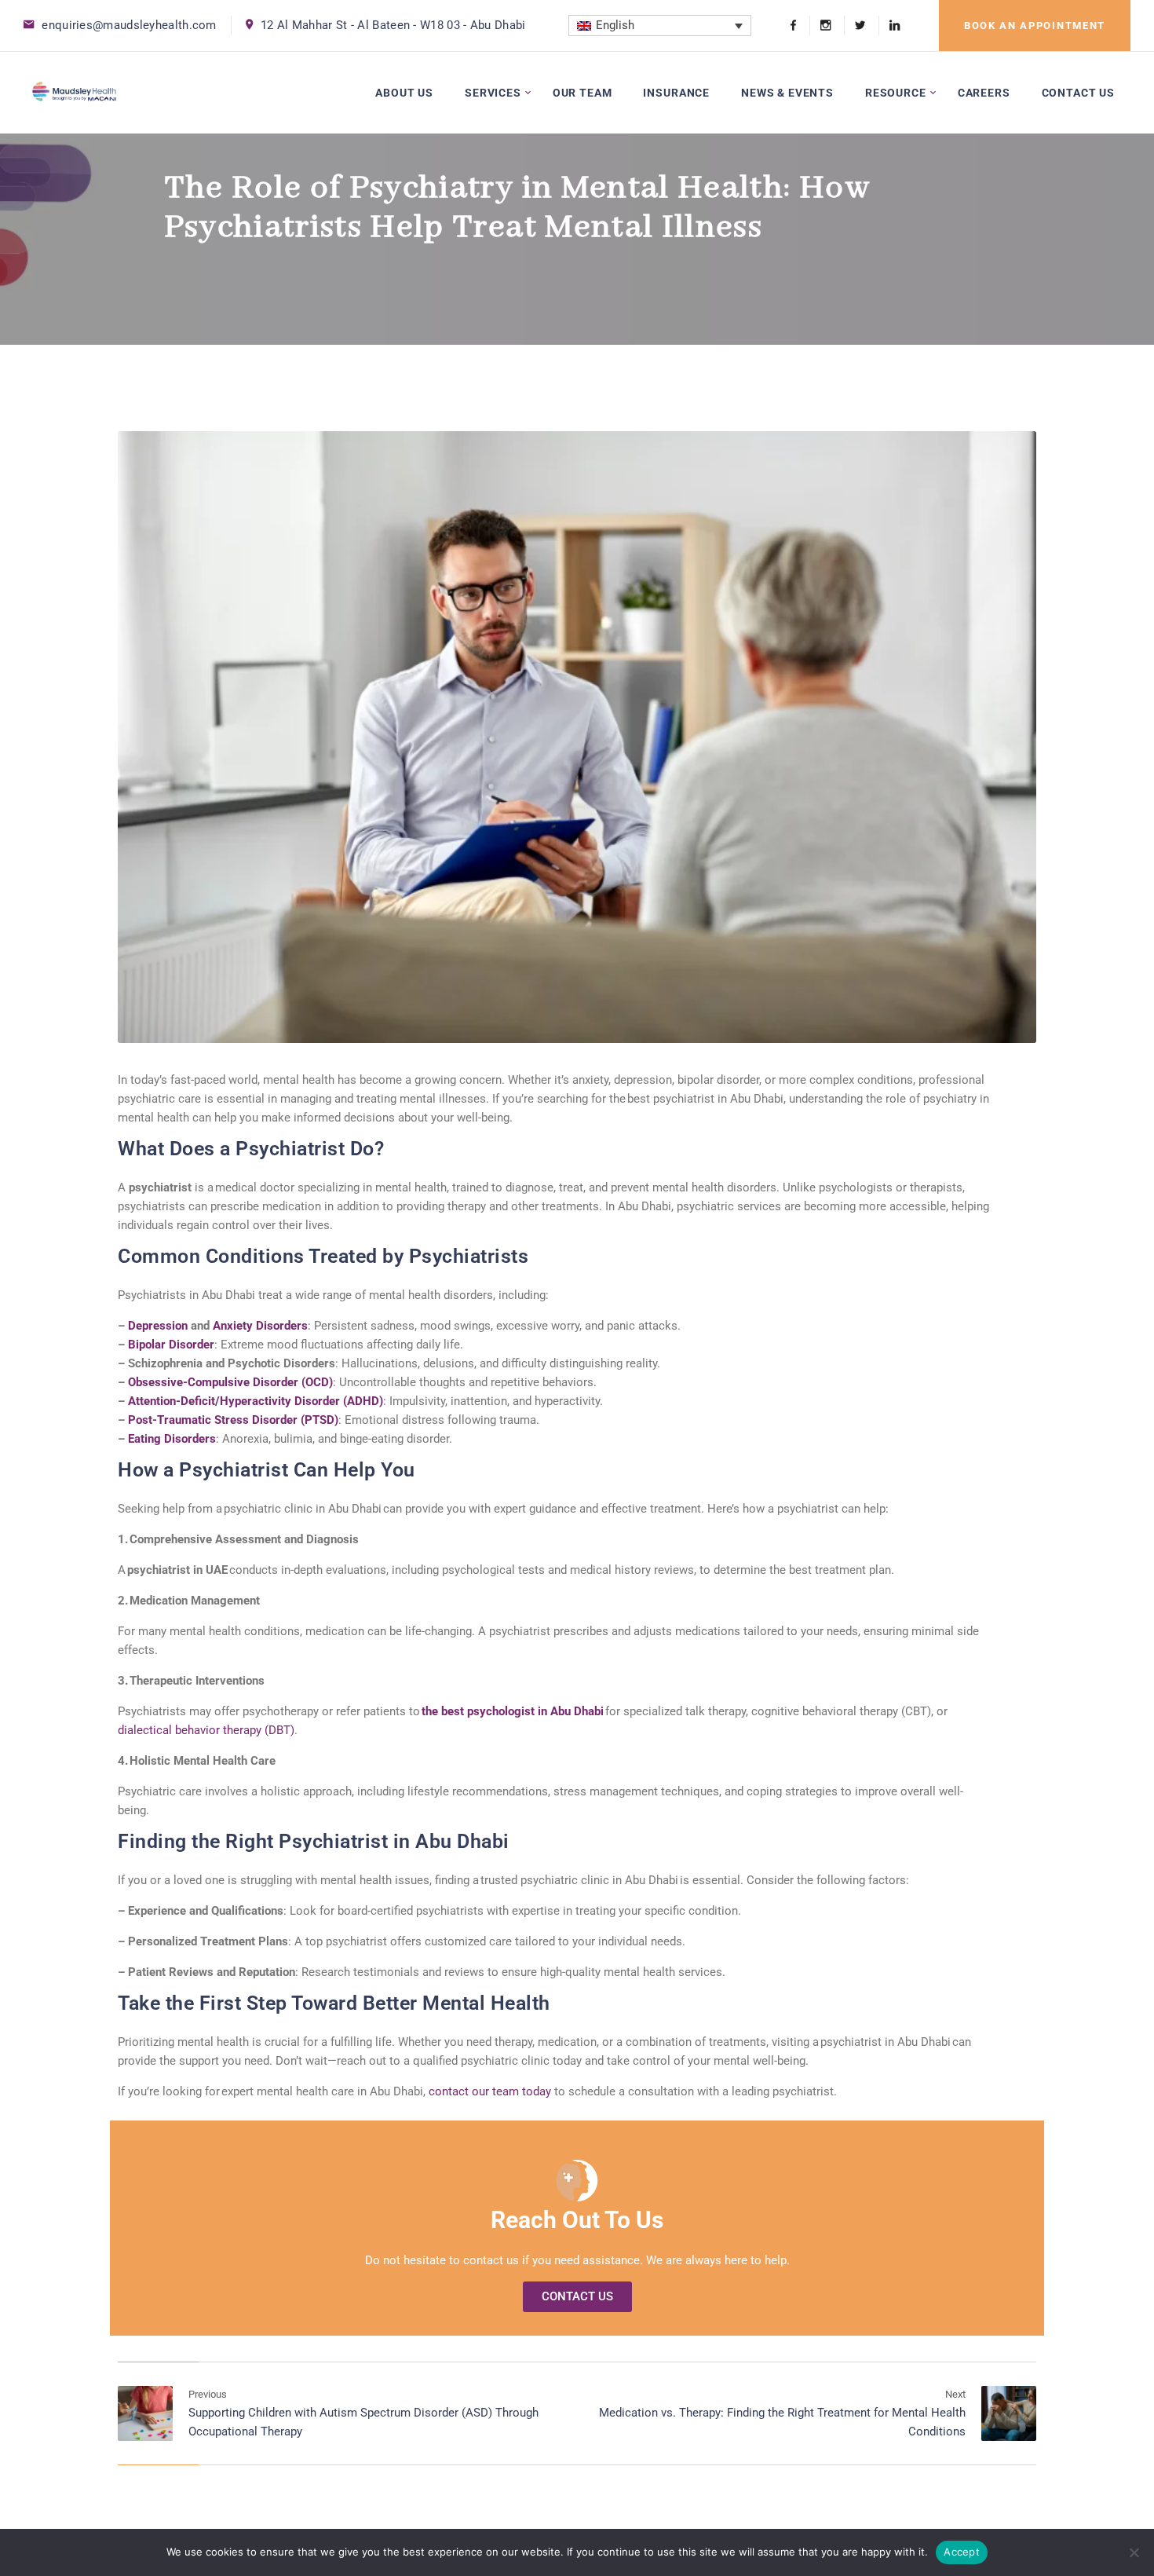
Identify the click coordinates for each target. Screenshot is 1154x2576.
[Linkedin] (889, 26)
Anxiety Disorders (260, 1326)
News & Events (787, 93)
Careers (984, 93)
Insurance (676, 93)
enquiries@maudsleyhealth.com (129, 25)
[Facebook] (793, 26)
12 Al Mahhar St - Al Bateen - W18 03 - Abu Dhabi (393, 25)
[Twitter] (860, 26)
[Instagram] (825, 26)
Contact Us (1078, 93)
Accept (962, 2552)
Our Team (582, 93)
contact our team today (490, 2091)
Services (493, 93)
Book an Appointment (1035, 26)
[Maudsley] (74, 92)
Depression (158, 1326)
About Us (404, 93)
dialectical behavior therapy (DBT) (206, 1730)
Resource (896, 93)
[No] (1134, 2552)
